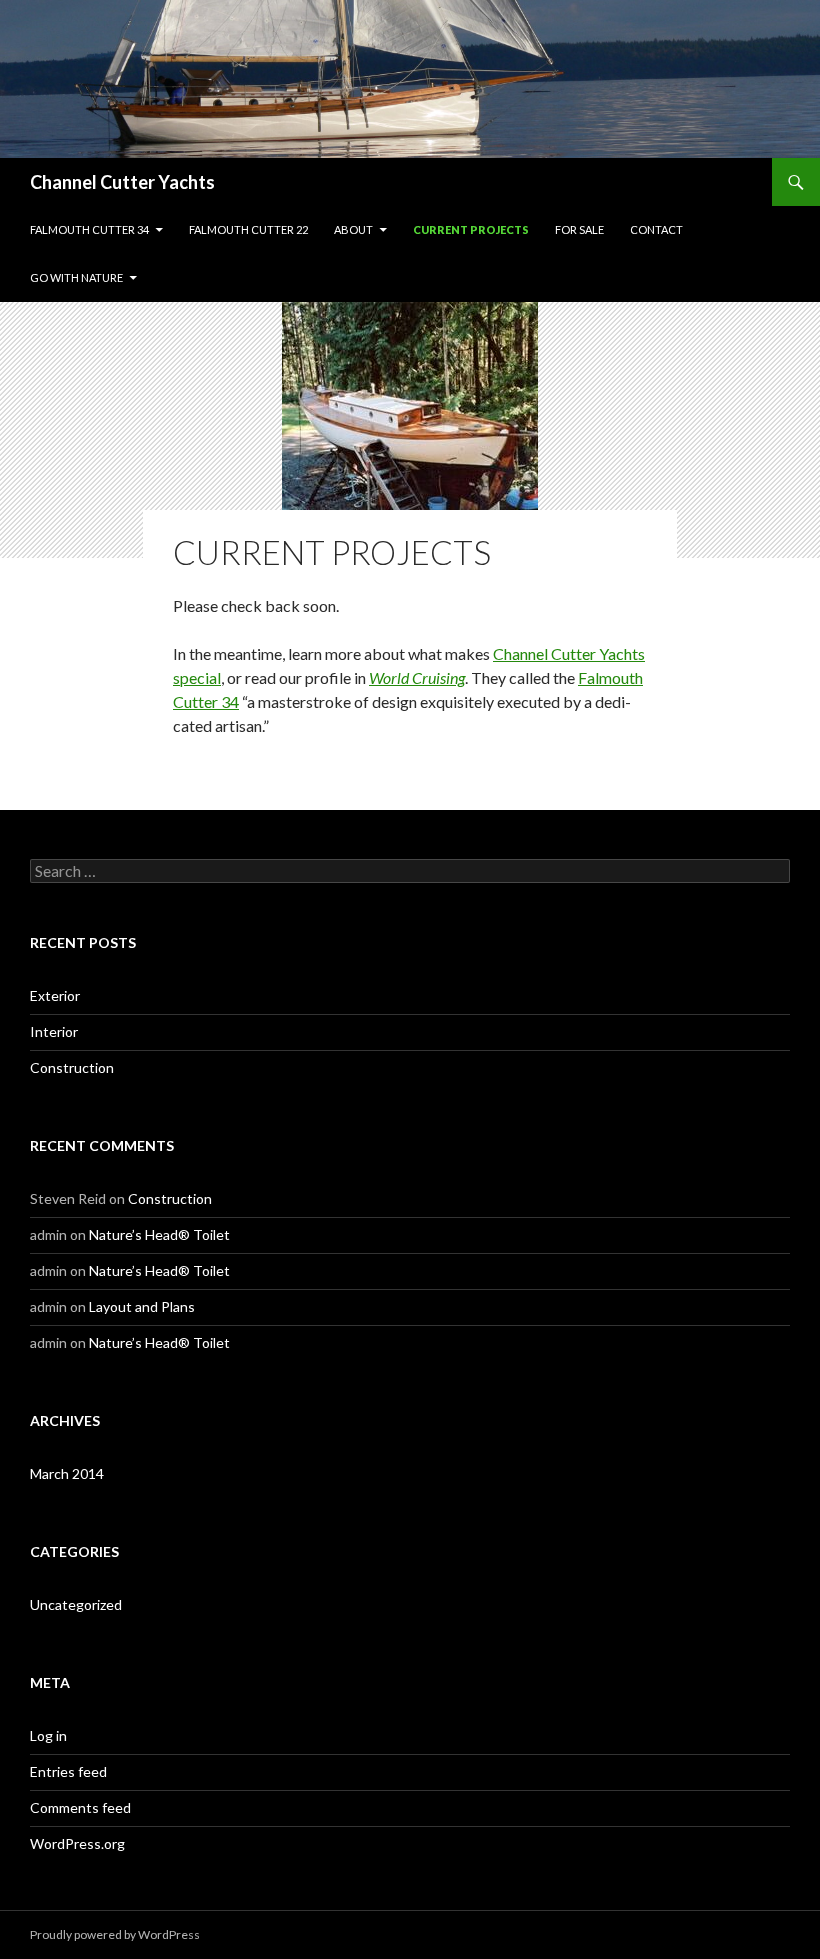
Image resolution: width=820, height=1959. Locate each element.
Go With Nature (76, 277)
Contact (656, 229)
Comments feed (80, 1807)
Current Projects (471, 229)
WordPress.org (77, 1843)
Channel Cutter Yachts (122, 182)
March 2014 (67, 1473)
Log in (48, 1735)
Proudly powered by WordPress (115, 1934)
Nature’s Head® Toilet (159, 1234)
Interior (54, 1031)
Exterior (55, 995)
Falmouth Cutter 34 (89, 229)
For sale (579, 229)
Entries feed (68, 1771)
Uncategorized (76, 1604)
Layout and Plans (142, 1306)
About (353, 229)
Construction (72, 1067)
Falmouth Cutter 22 (248, 229)
